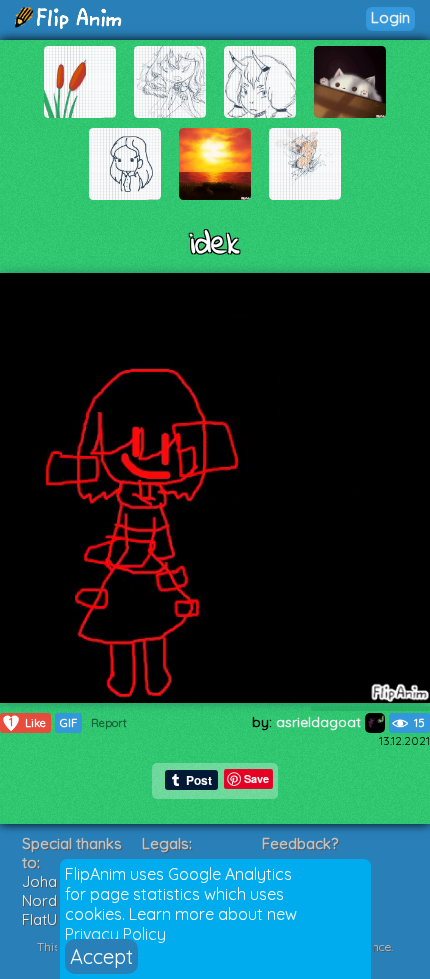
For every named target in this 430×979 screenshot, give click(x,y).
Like (27, 722)
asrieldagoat (320, 722)
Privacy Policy (115, 934)
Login (390, 17)
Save (256, 778)
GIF (68, 723)
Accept (101, 956)
